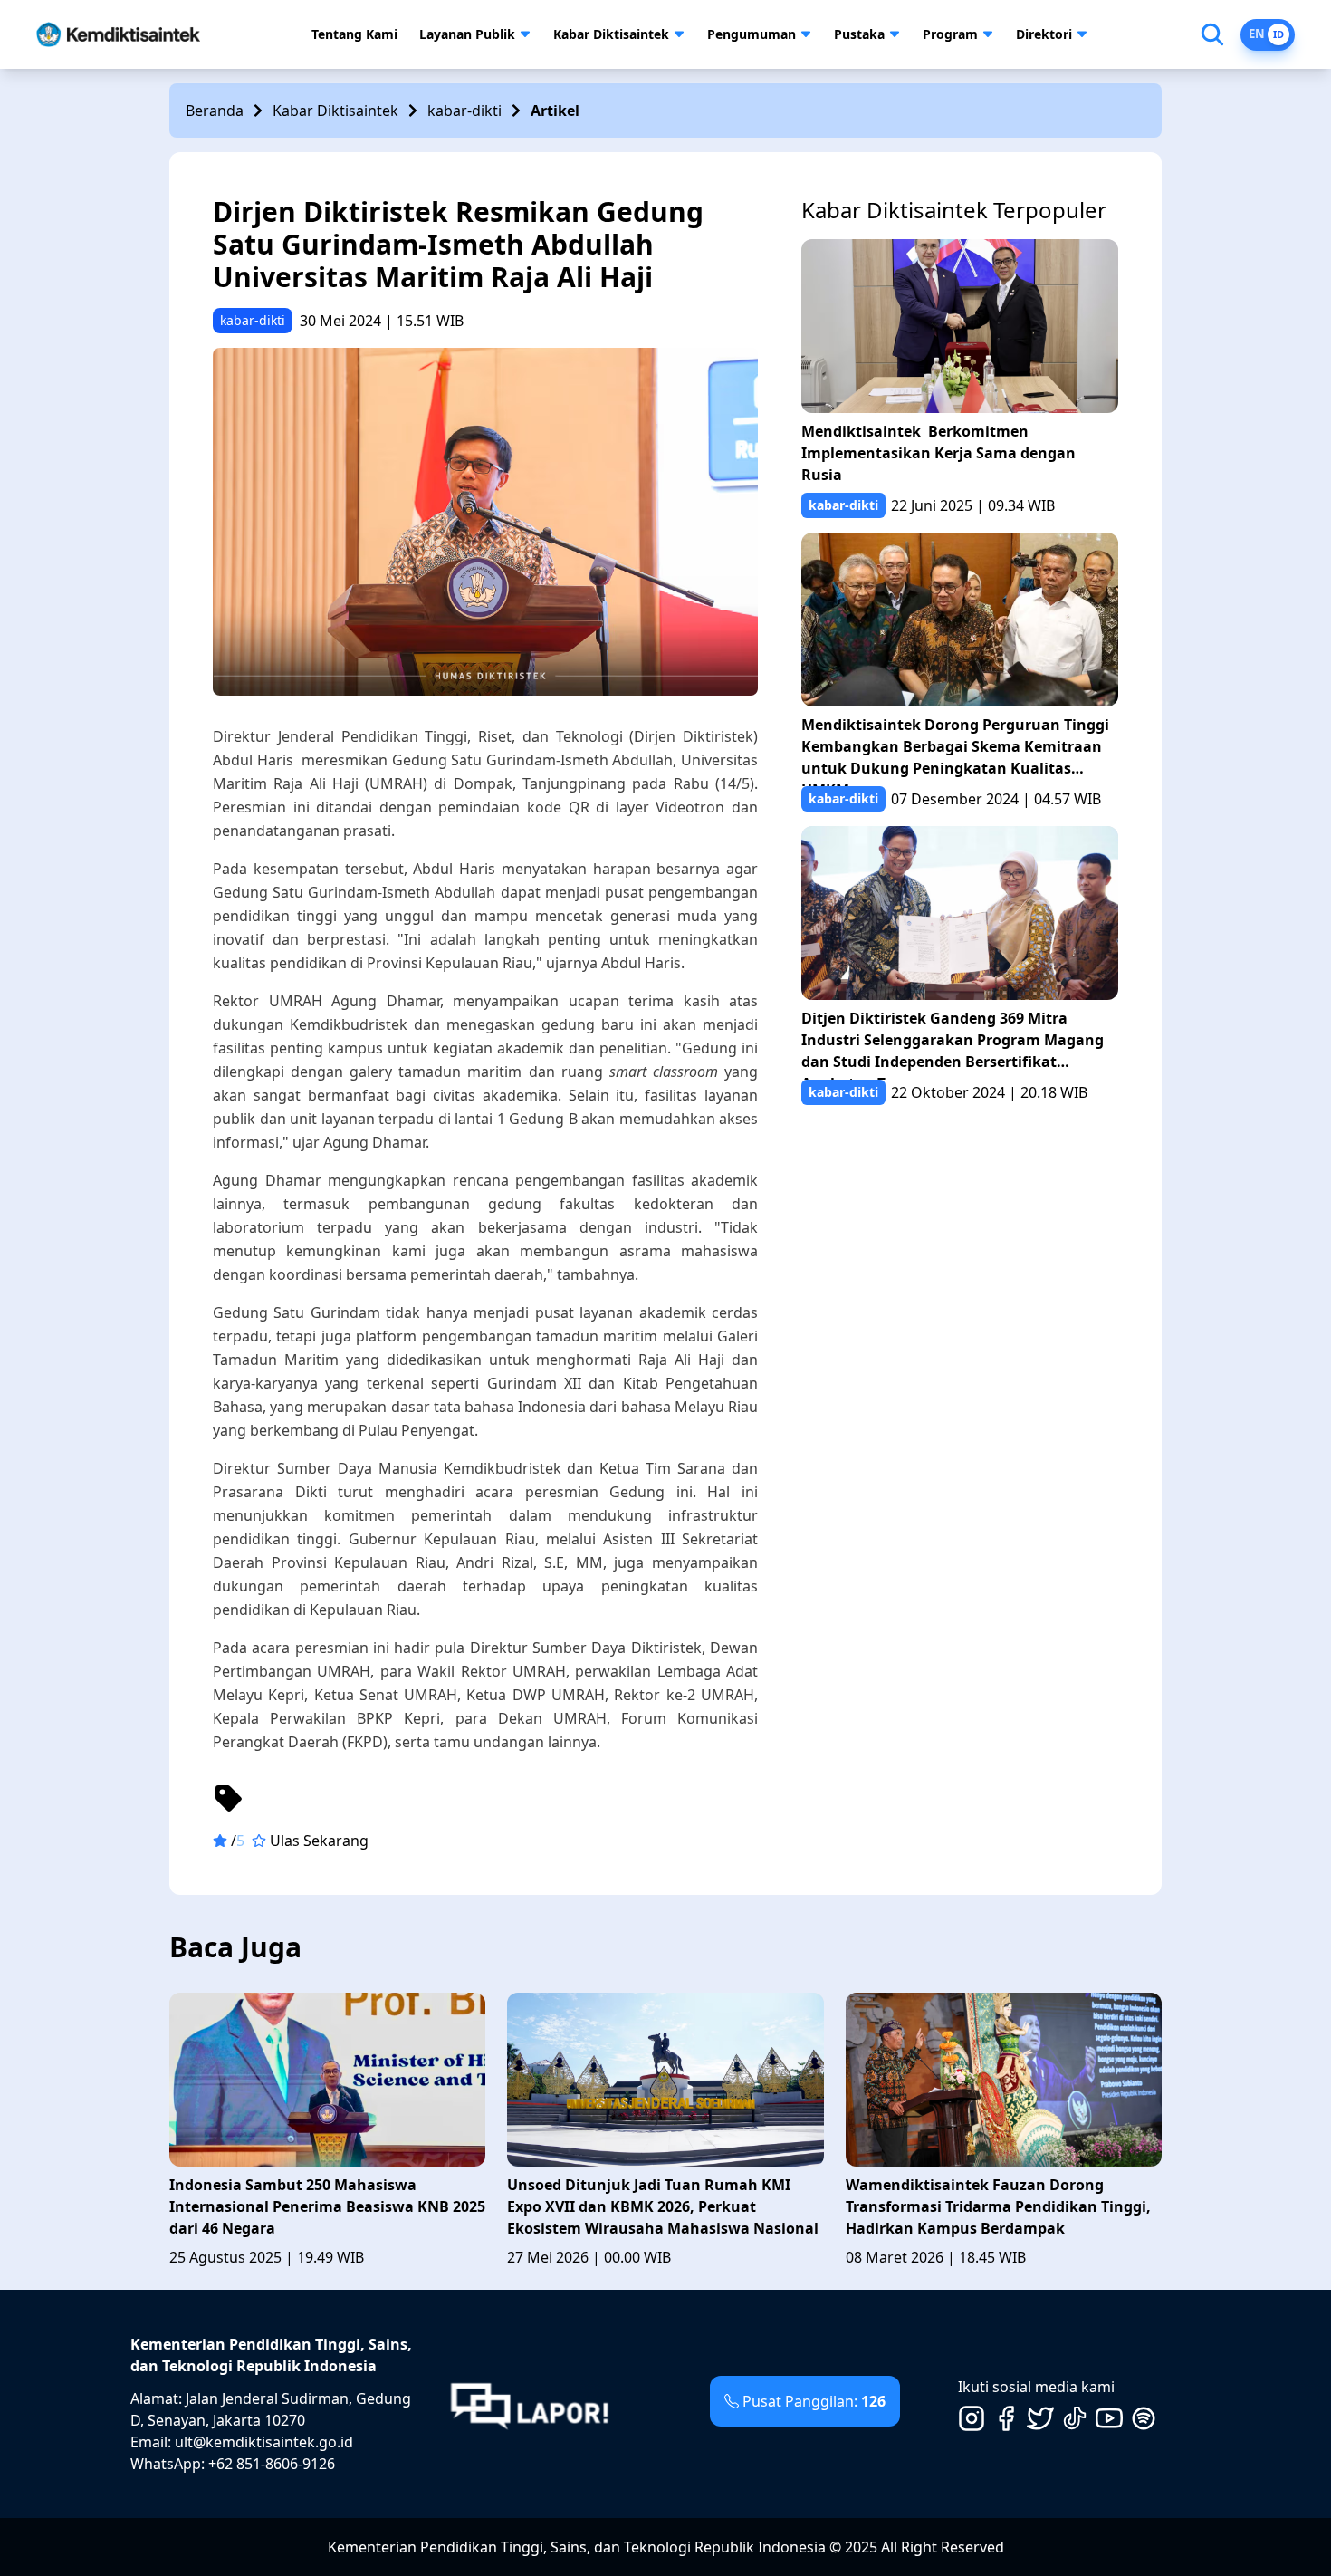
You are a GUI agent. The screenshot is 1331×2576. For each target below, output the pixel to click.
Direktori (1044, 34)
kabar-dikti (464, 111)
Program (950, 34)
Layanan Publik (467, 34)
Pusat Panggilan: (814, 2401)
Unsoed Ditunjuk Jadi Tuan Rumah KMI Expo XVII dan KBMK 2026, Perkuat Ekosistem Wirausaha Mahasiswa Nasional (663, 2206)
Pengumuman (752, 34)
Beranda (215, 111)
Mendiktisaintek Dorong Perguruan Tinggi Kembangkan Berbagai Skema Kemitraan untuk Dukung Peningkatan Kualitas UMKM (955, 750)
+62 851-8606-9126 (272, 2464)
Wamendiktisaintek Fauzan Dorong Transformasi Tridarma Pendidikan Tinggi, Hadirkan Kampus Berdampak (998, 2206)
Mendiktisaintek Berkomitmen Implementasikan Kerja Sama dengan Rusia (938, 453)
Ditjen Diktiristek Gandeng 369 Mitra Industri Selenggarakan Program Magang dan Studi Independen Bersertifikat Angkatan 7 (953, 1044)
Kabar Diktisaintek (611, 34)
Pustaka (859, 34)
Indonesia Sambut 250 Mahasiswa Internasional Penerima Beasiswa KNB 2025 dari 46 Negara (327, 2206)
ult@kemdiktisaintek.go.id (264, 2442)
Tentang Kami (354, 34)
